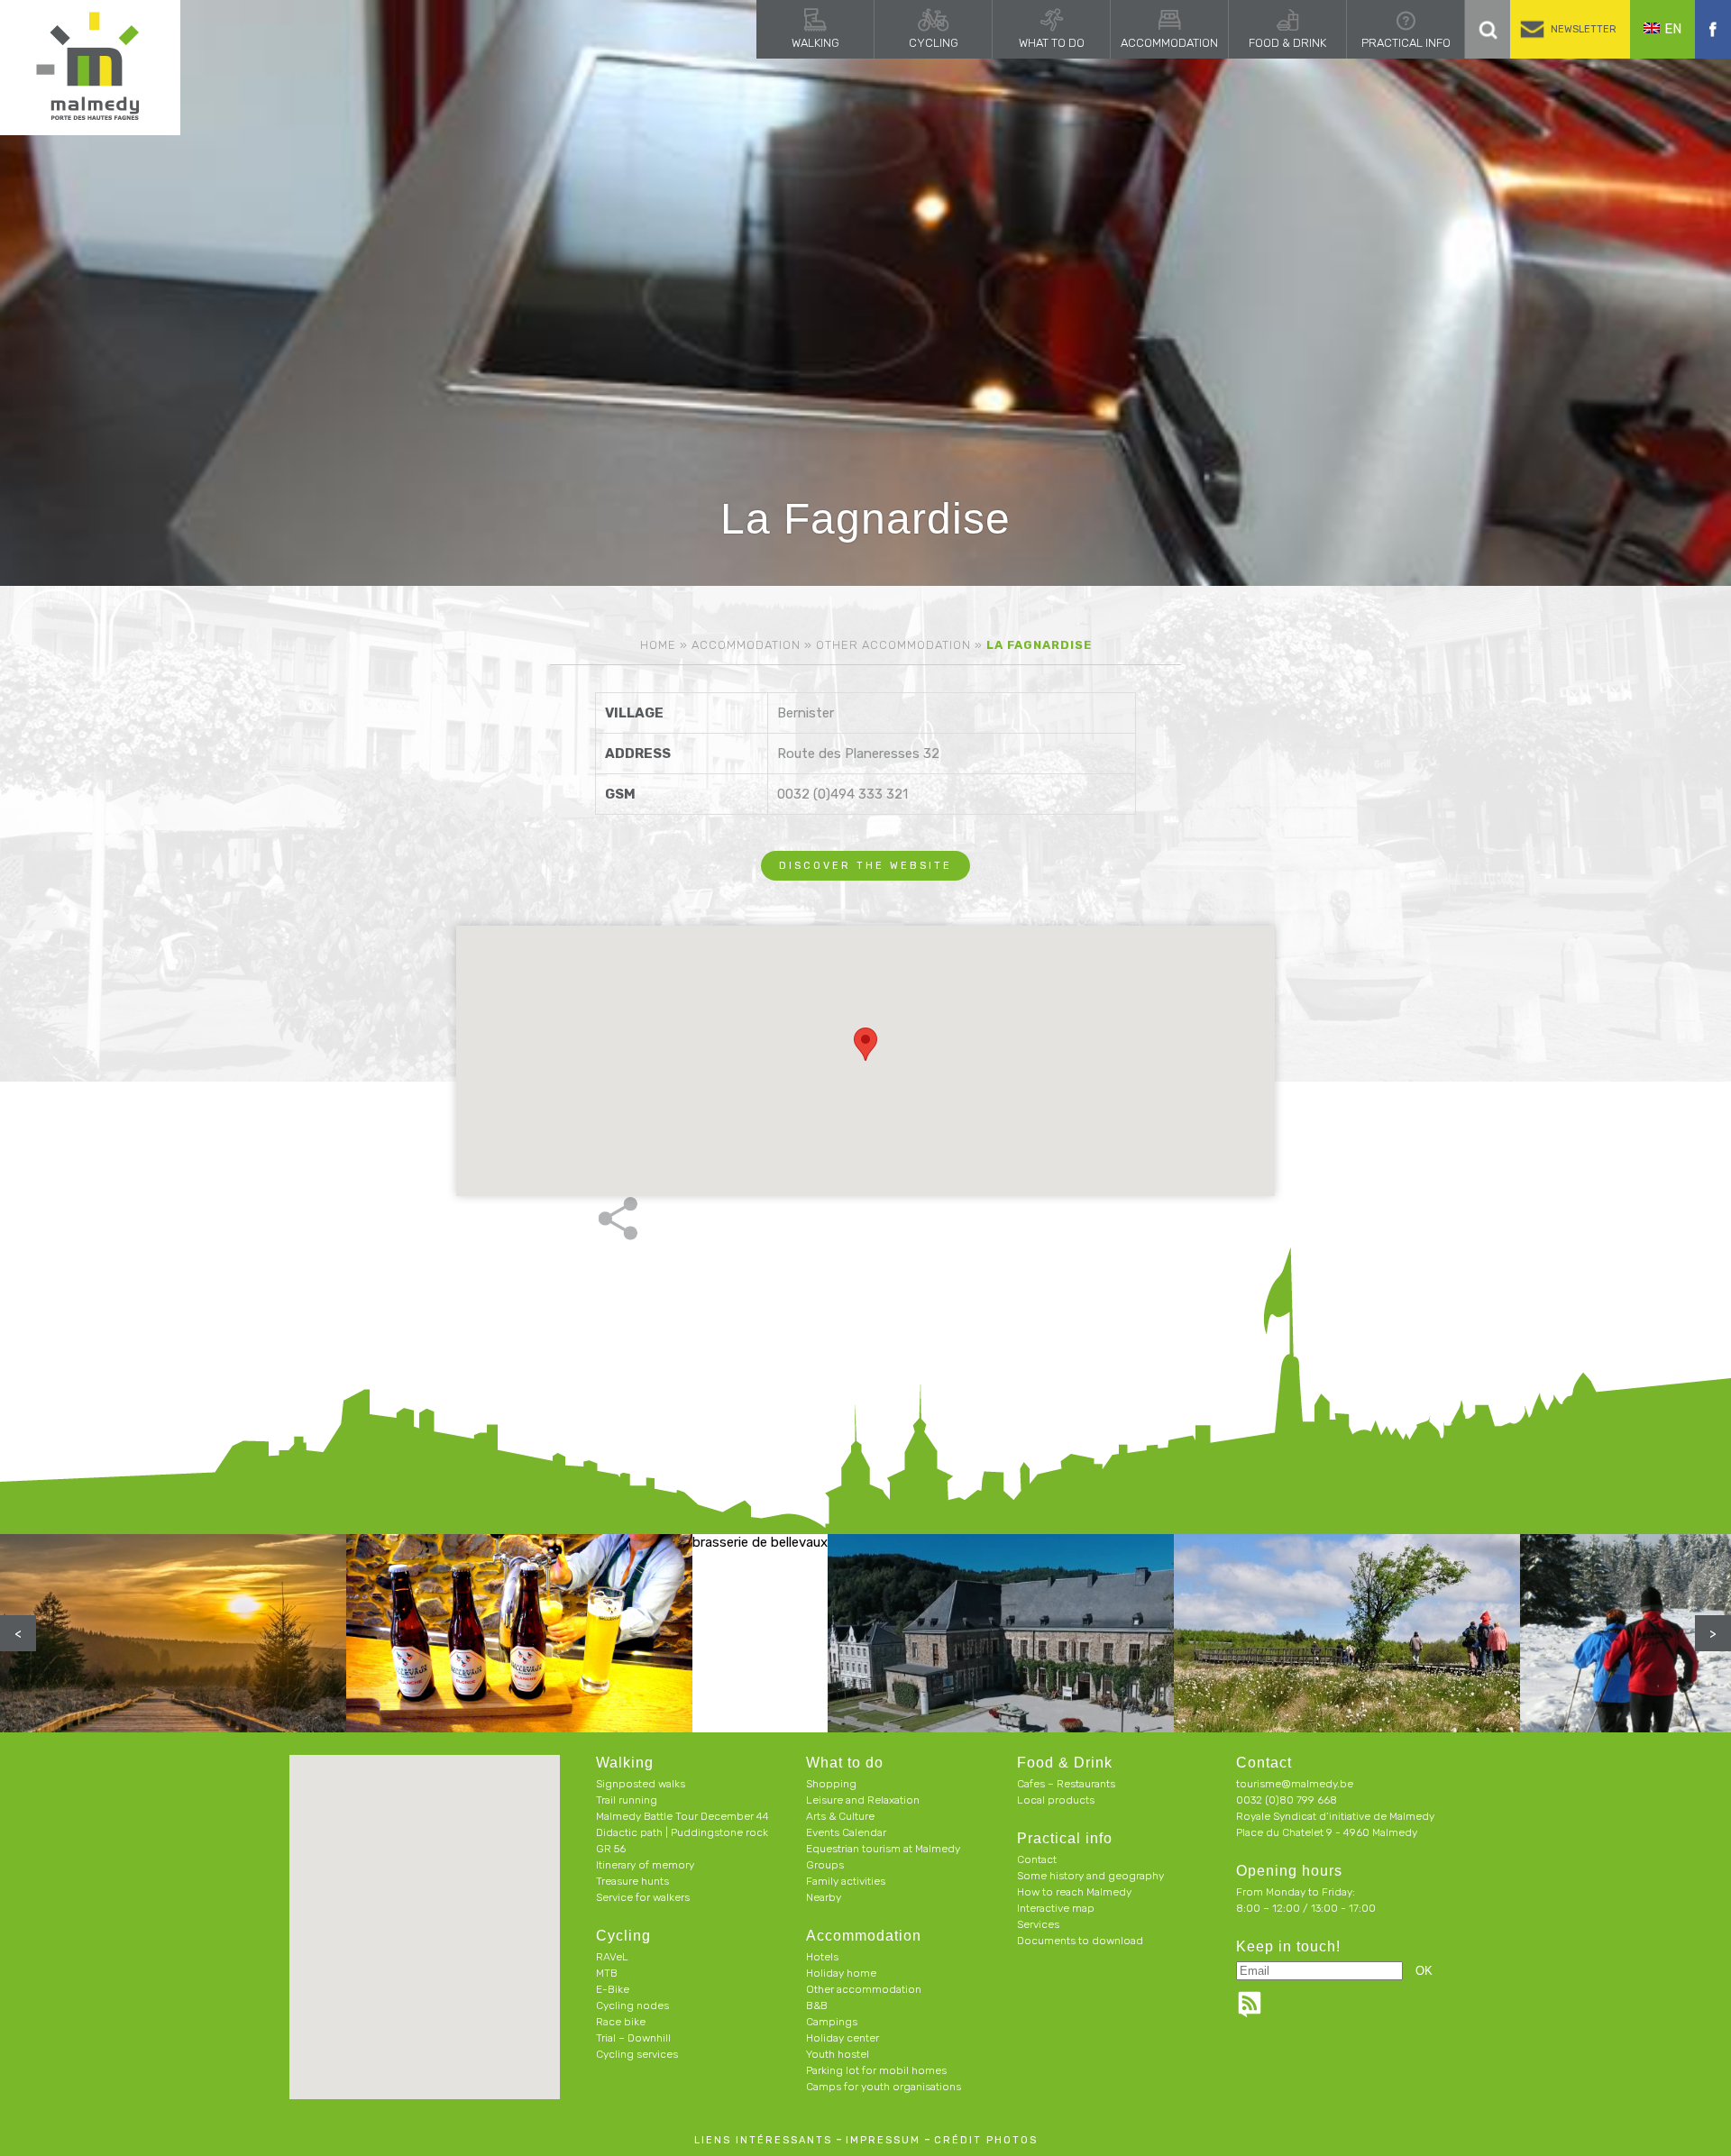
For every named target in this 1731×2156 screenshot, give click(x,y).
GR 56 (611, 1849)
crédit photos (986, 2140)
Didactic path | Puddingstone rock (682, 1832)
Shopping (831, 1784)
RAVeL (612, 1957)
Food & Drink (1287, 43)
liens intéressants (763, 2140)
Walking (815, 43)
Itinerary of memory (645, 1865)
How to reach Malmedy (1074, 1892)
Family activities (846, 1881)
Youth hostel (838, 2054)
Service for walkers (643, 1897)
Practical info (1406, 43)
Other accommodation (893, 645)
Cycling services (637, 2054)
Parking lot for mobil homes (876, 2070)
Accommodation (1169, 43)
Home (658, 645)
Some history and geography (1090, 1876)
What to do (1052, 43)
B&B (817, 2005)
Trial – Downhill (633, 2038)
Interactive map (1056, 1908)
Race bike (621, 2022)
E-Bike (613, 1989)
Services (1038, 1924)
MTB (607, 1973)
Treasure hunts (632, 1881)
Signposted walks (641, 1784)
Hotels (822, 1957)
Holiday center (843, 2038)
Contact (1037, 1859)
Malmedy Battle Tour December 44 (682, 1816)
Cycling (934, 43)
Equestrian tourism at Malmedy (883, 1849)
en (1673, 29)
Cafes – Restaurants (1066, 1784)
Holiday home (841, 1973)
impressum (883, 2140)
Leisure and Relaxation (863, 1800)
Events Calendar (846, 1832)
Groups (825, 1865)
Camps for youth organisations (884, 2087)
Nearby (824, 1897)
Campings (832, 2022)
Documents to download (1080, 1941)
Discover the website (865, 866)
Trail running (627, 1800)
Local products (1056, 1800)
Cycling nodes (632, 2005)
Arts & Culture (840, 1816)
